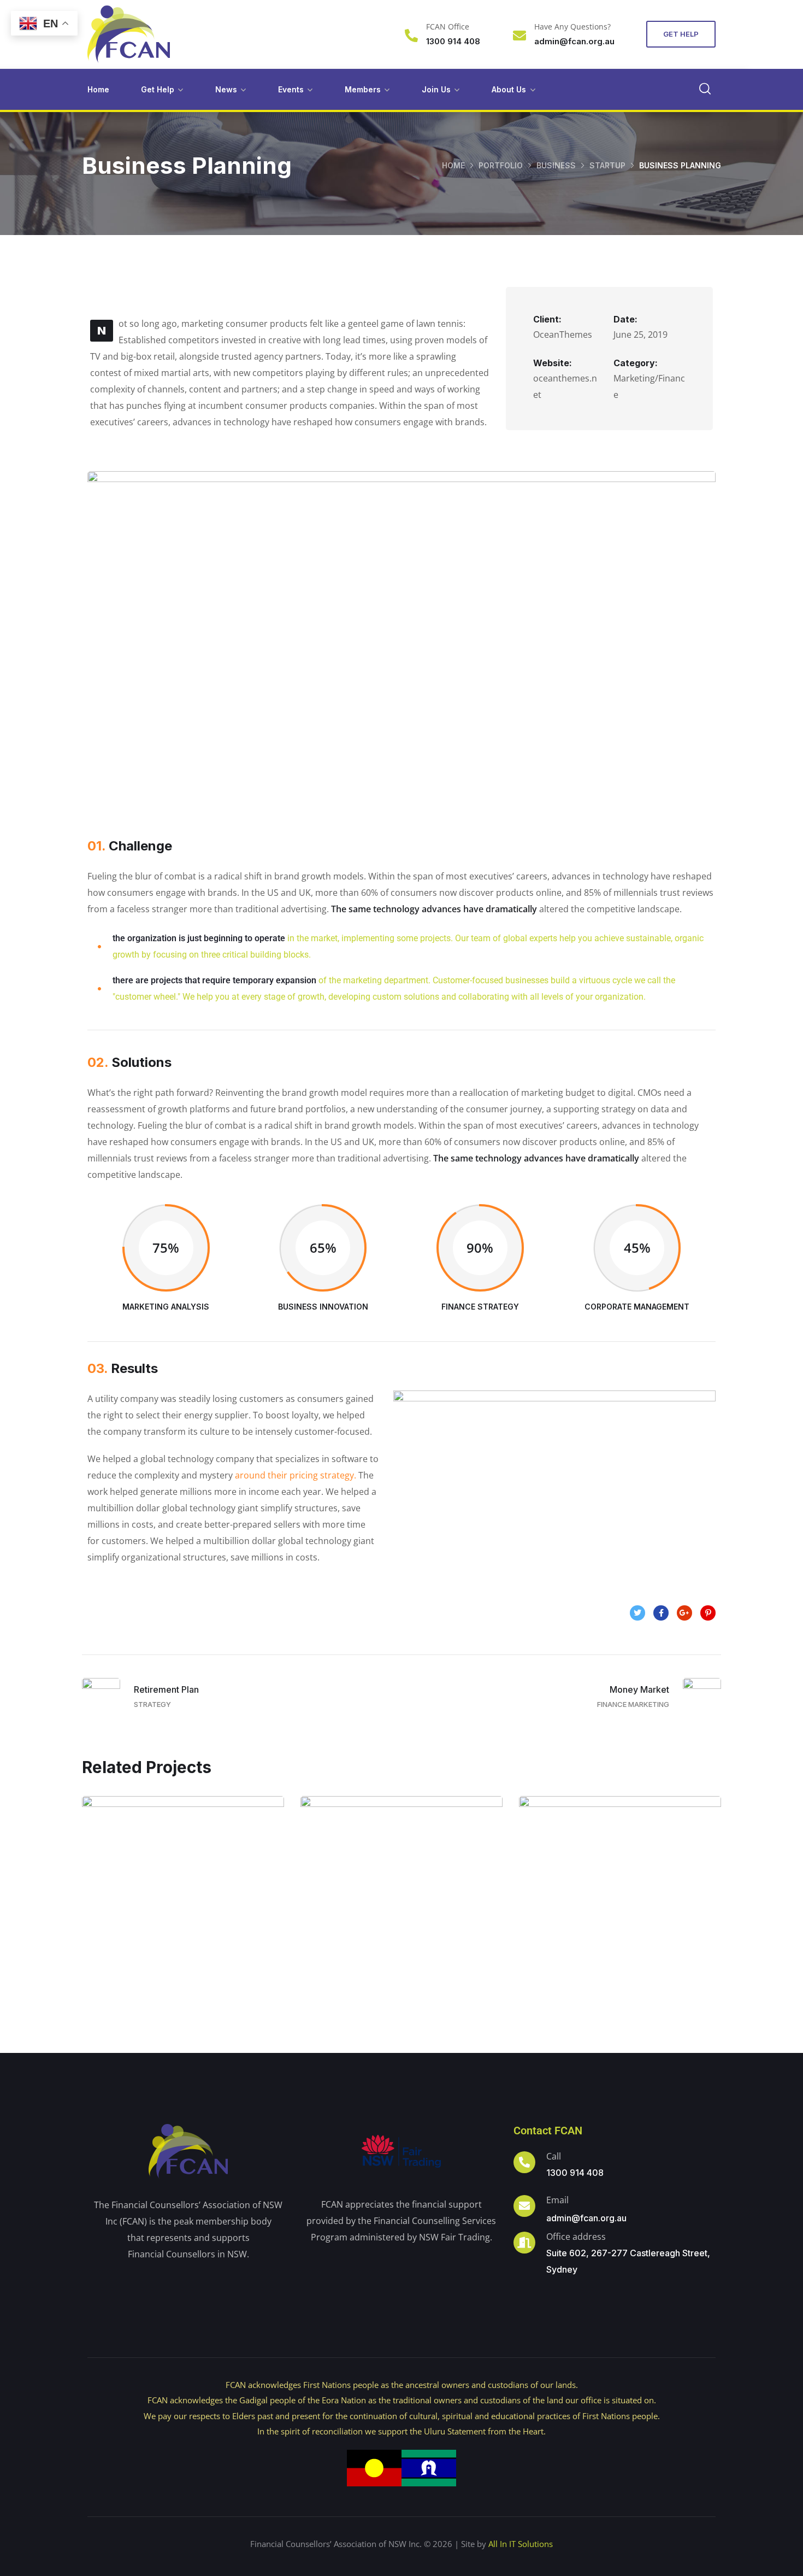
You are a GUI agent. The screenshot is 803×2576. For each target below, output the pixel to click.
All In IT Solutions (521, 2544)
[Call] (524, 2162)
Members (363, 89)
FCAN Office (448, 27)
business (556, 165)
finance (208, 1931)
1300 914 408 (575, 2173)
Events (291, 89)
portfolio (501, 165)
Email (557, 2200)
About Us (509, 89)
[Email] (524, 2206)
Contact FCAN (548, 2131)
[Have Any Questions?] (519, 36)
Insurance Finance (620, 1908)
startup (607, 165)
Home (98, 89)
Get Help (158, 89)
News (226, 89)
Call (554, 2156)
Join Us (436, 89)
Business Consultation (183, 1908)
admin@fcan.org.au (586, 2218)
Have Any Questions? (572, 27)
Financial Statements (401, 1908)
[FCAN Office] (411, 36)
